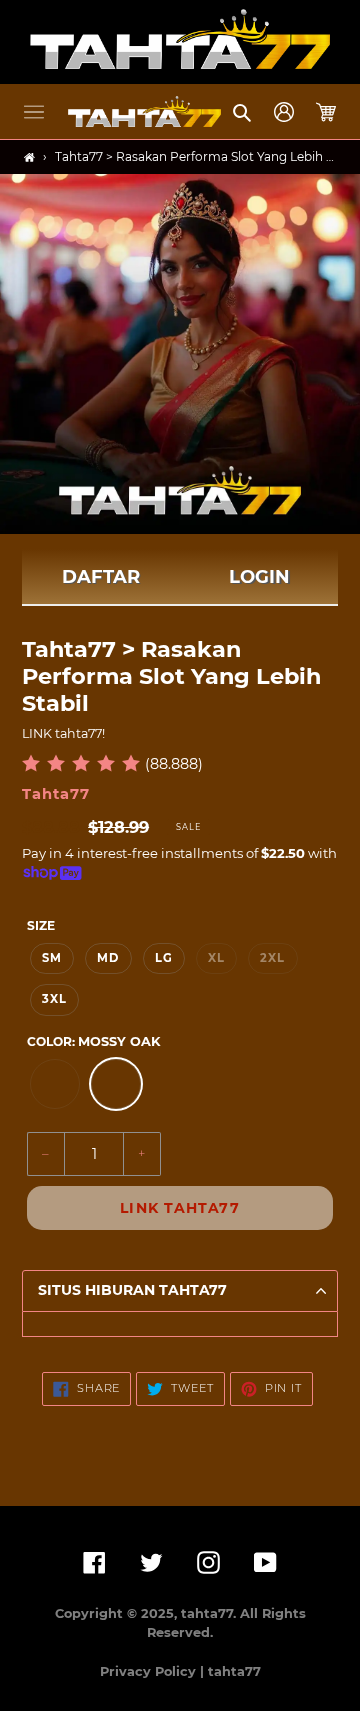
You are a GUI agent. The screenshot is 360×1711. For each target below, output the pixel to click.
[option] (55, 1084)
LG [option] (164, 958)
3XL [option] (54, 999)
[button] (34, 112)
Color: (93, 1041)
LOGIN (259, 577)
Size (41, 925)
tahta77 (234, 1671)
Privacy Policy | (154, 1671)
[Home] (29, 157)
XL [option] (216, 958)
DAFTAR (101, 577)
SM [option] (52, 958)
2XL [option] (272, 958)
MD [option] (108, 958)
